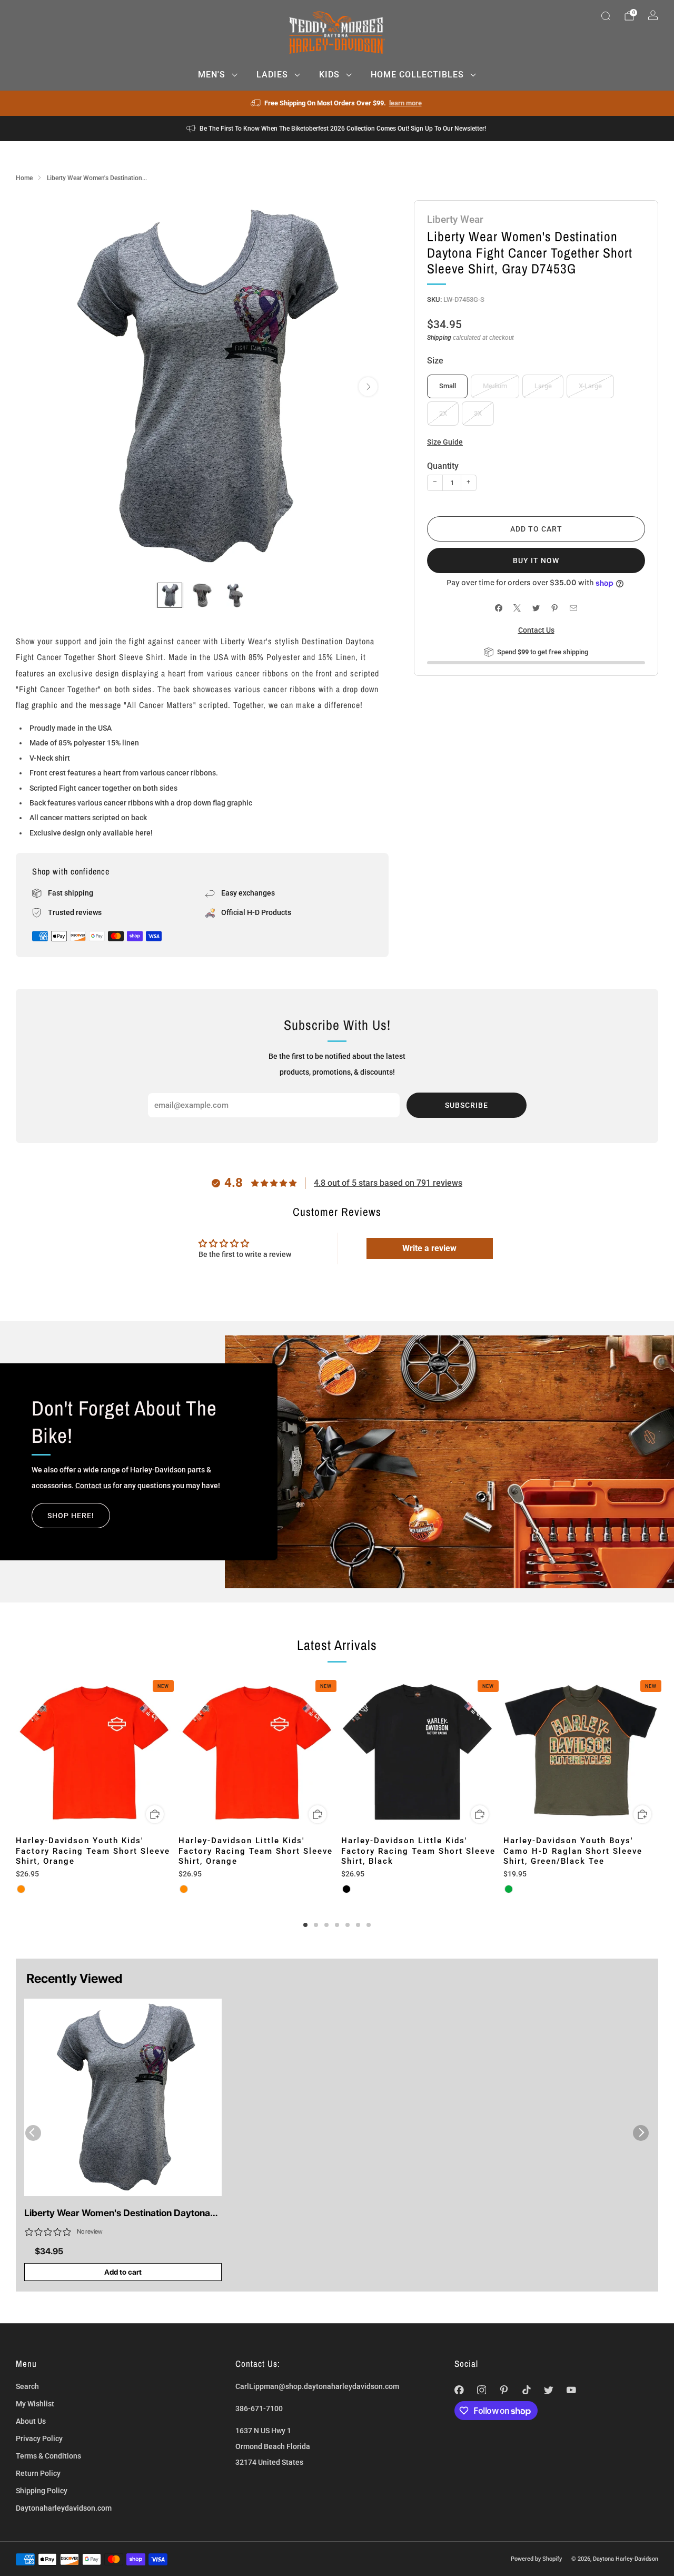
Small (448, 386)
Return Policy (38, 2473)
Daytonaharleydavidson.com (64, 2508)
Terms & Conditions (48, 2456)
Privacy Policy (39, 2439)
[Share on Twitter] (536, 608)
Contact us (93, 1486)
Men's (212, 75)
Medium (495, 386)
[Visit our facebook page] (459, 2390)
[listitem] (337, 103)
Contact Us (536, 630)
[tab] (305, 1925)
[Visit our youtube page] (572, 2390)
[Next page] (658, 1753)
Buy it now (536, 561)
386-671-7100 (259, 2408)
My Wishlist (35, 2404)
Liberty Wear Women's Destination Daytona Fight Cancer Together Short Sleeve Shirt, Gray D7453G (117, 2214)
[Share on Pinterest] (555, 608)
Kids (329, 75)
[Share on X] (517, 608)
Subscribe (467, 1105)
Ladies (272, 75)
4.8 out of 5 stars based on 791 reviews (388, 1183)
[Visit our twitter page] (549, 2390)
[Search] (606, 16)
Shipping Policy (42, 2491)
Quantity (443, 466)
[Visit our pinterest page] (504, 2390)
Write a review (429, 1248)
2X (443, 413)
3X (478, 413)
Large (543, 386)
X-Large (590, 386)
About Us (31, 2421)
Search (27, 2386)
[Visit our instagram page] (482, 2390)
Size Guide (445, 442)
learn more (405, 103)
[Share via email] (573, 608)
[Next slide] (368, 387)
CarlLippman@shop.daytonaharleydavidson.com (317, 2386)
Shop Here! (71, 1516)
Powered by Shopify (536, 2559)
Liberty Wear (455, 219)
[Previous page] (16, 1753)
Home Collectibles (417, 75)
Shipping (439, 338)
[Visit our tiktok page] (526, 2390)
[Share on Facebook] (498, 608)
